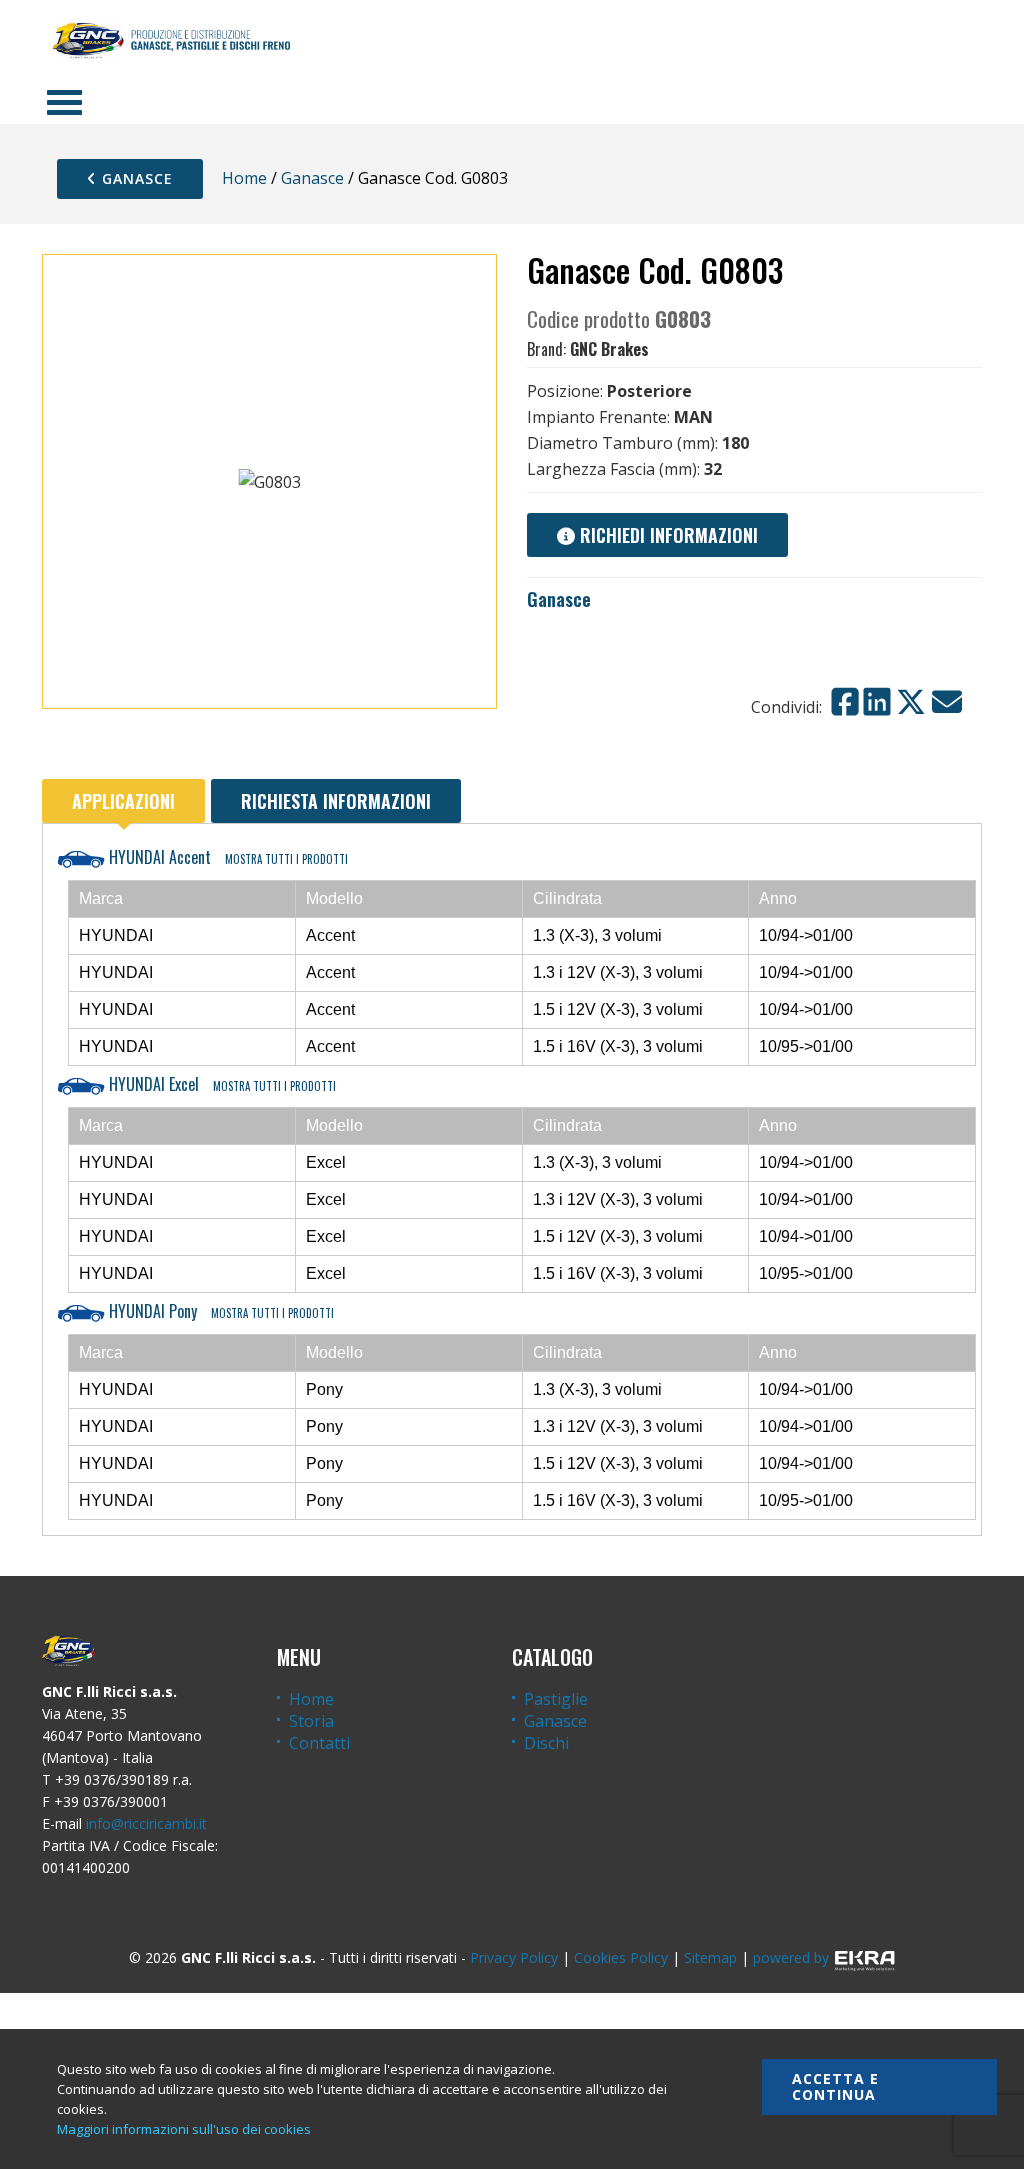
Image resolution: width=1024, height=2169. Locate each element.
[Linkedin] (877, 702)
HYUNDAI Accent (226, 857)
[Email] (947, 702)
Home (244, 178)
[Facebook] (845, 702)
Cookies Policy (621, 1957)
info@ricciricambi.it (146, 1823)
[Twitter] (911, 702)
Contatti (319, 1743)
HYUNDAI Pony (219, 1311)
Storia (311, 1721)
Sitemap (710, 1957)
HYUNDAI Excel (220, 1084)
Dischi (546, 1743)
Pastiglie (556, 1699)
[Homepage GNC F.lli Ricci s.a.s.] (171, 40)
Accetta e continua (835, 2086)
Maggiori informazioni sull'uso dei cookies (184, 2129)
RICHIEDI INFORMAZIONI (666, 535)
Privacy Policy (514, 1957)
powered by (791, 1957)
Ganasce (135, 178)
